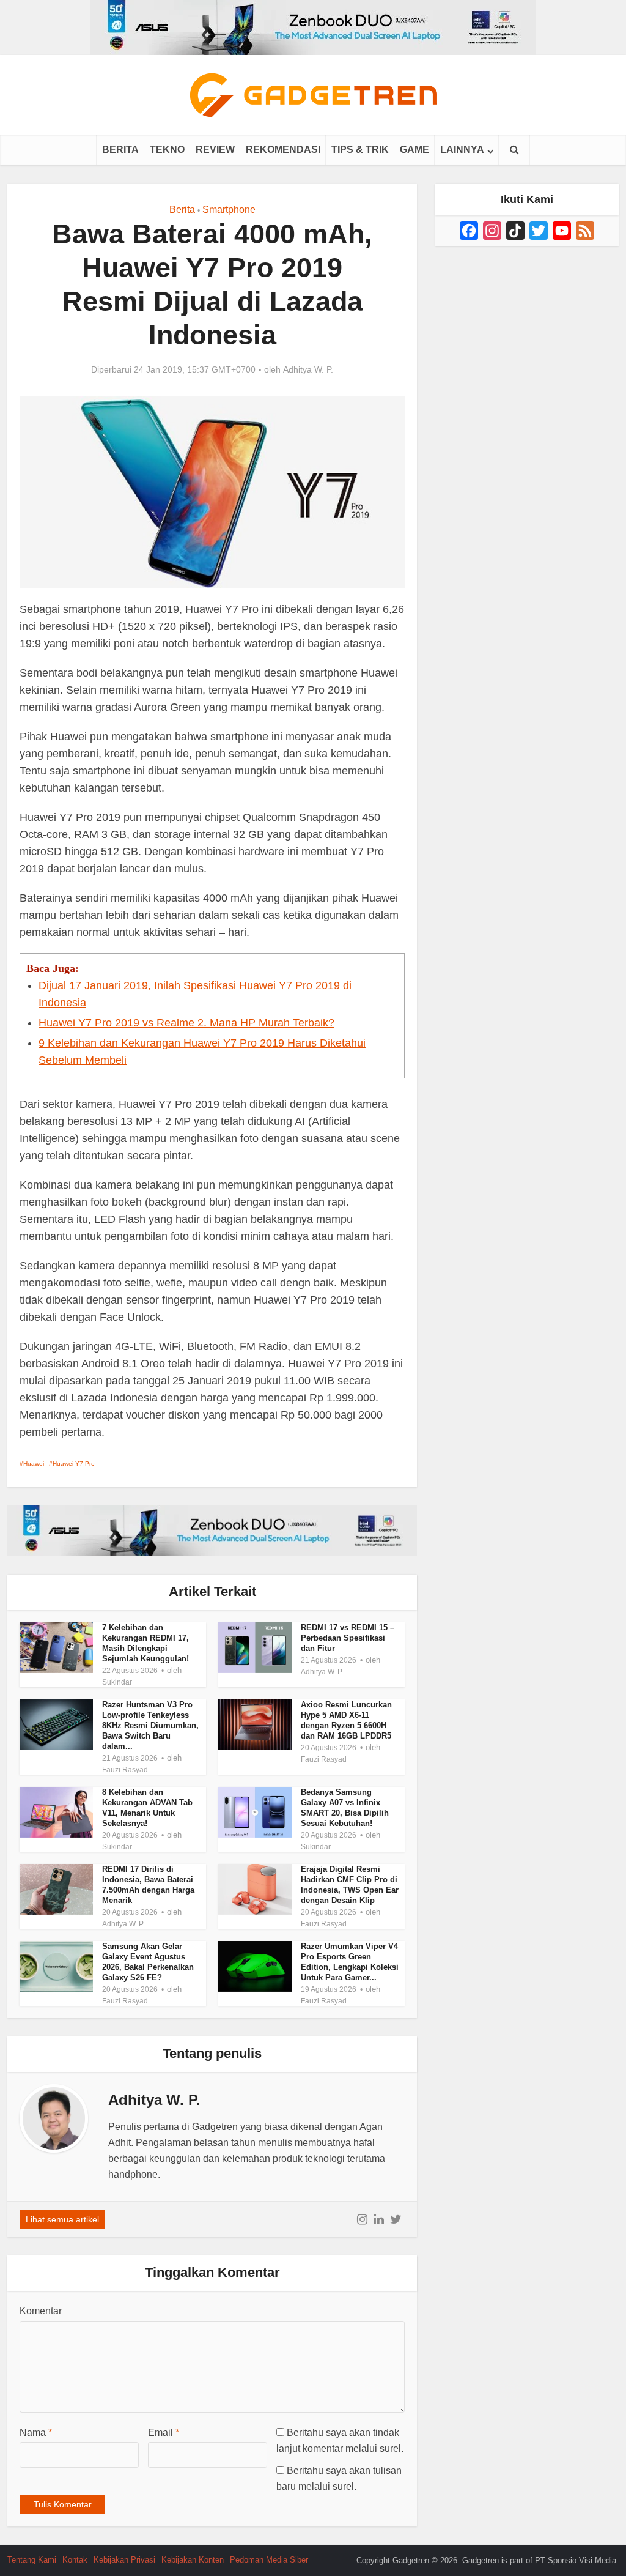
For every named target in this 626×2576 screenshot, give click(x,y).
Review (215, 150)
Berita (120, 150)
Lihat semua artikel (62, 2219)
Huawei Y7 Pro (74, 1464)
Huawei (34, 1464)
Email (164, 2433)
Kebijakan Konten (193, 2560)
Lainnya (462, 150)
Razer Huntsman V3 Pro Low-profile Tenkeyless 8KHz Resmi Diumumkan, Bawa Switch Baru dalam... (150, 1725)
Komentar (41, 2311)
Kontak (75, 2560)
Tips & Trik (360, 150)
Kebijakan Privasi (124, 2560)
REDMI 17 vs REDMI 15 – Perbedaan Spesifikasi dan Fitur (348, 1638)
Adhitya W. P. (308, 369)
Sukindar (117, 1682)
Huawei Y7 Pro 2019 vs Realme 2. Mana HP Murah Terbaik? (186, 1023)
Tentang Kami (32, 2560)
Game (414, 150)
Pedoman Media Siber (269, 2560)
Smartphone (229, 210)
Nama (36, 2433)
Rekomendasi (283, 150)
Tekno (167, 150)
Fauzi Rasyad (125, 1770)
